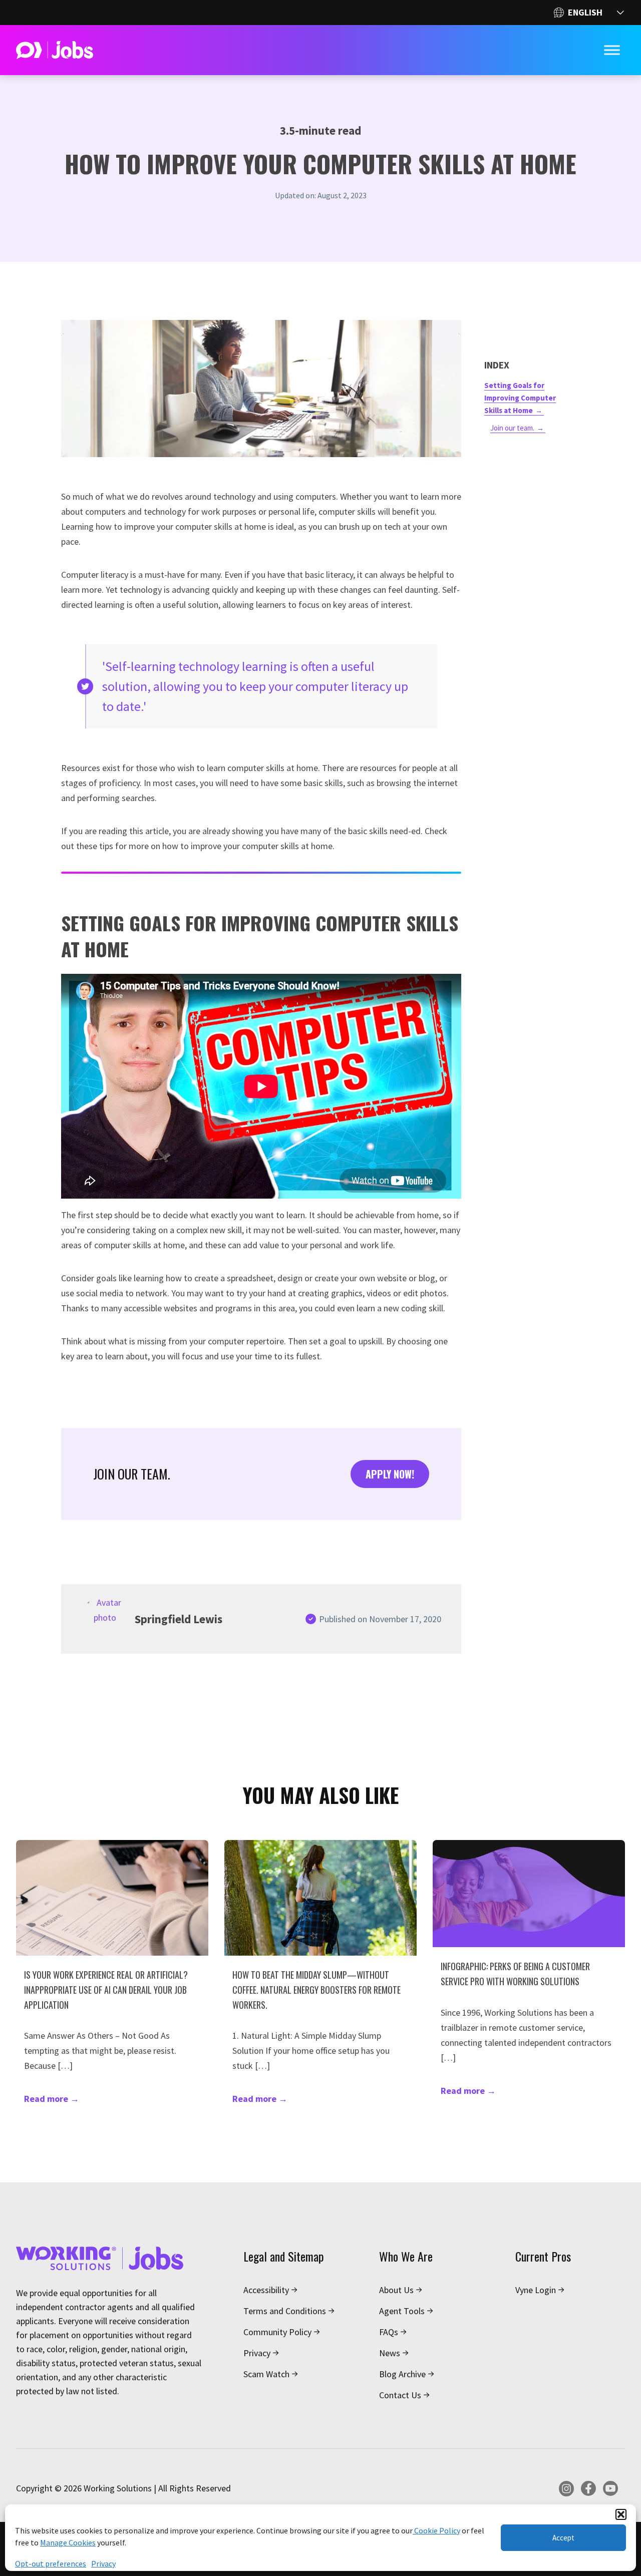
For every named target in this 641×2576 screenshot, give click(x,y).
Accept (563, 2538)
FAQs (389, 2332)
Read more (52, 2099)
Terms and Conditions (285, 2311)
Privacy (103, 2563)
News (390, 2353)
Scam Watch (266, 2374)
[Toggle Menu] (612, 50)
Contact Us (400, 2395)
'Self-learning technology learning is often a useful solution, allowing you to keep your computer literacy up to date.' (255, 686)
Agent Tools (402, 2311)
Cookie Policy (436, 2530)
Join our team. (512, 428)
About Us (396, 2290)
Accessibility (266, 2290)
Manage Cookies (68, 2542)
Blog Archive (402, 2374)
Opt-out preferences (51, 2563)
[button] (621, 2514)
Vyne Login (536, 2290)
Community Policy (277, 2332)
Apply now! (390, 1474)
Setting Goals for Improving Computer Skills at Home (520, 398)
